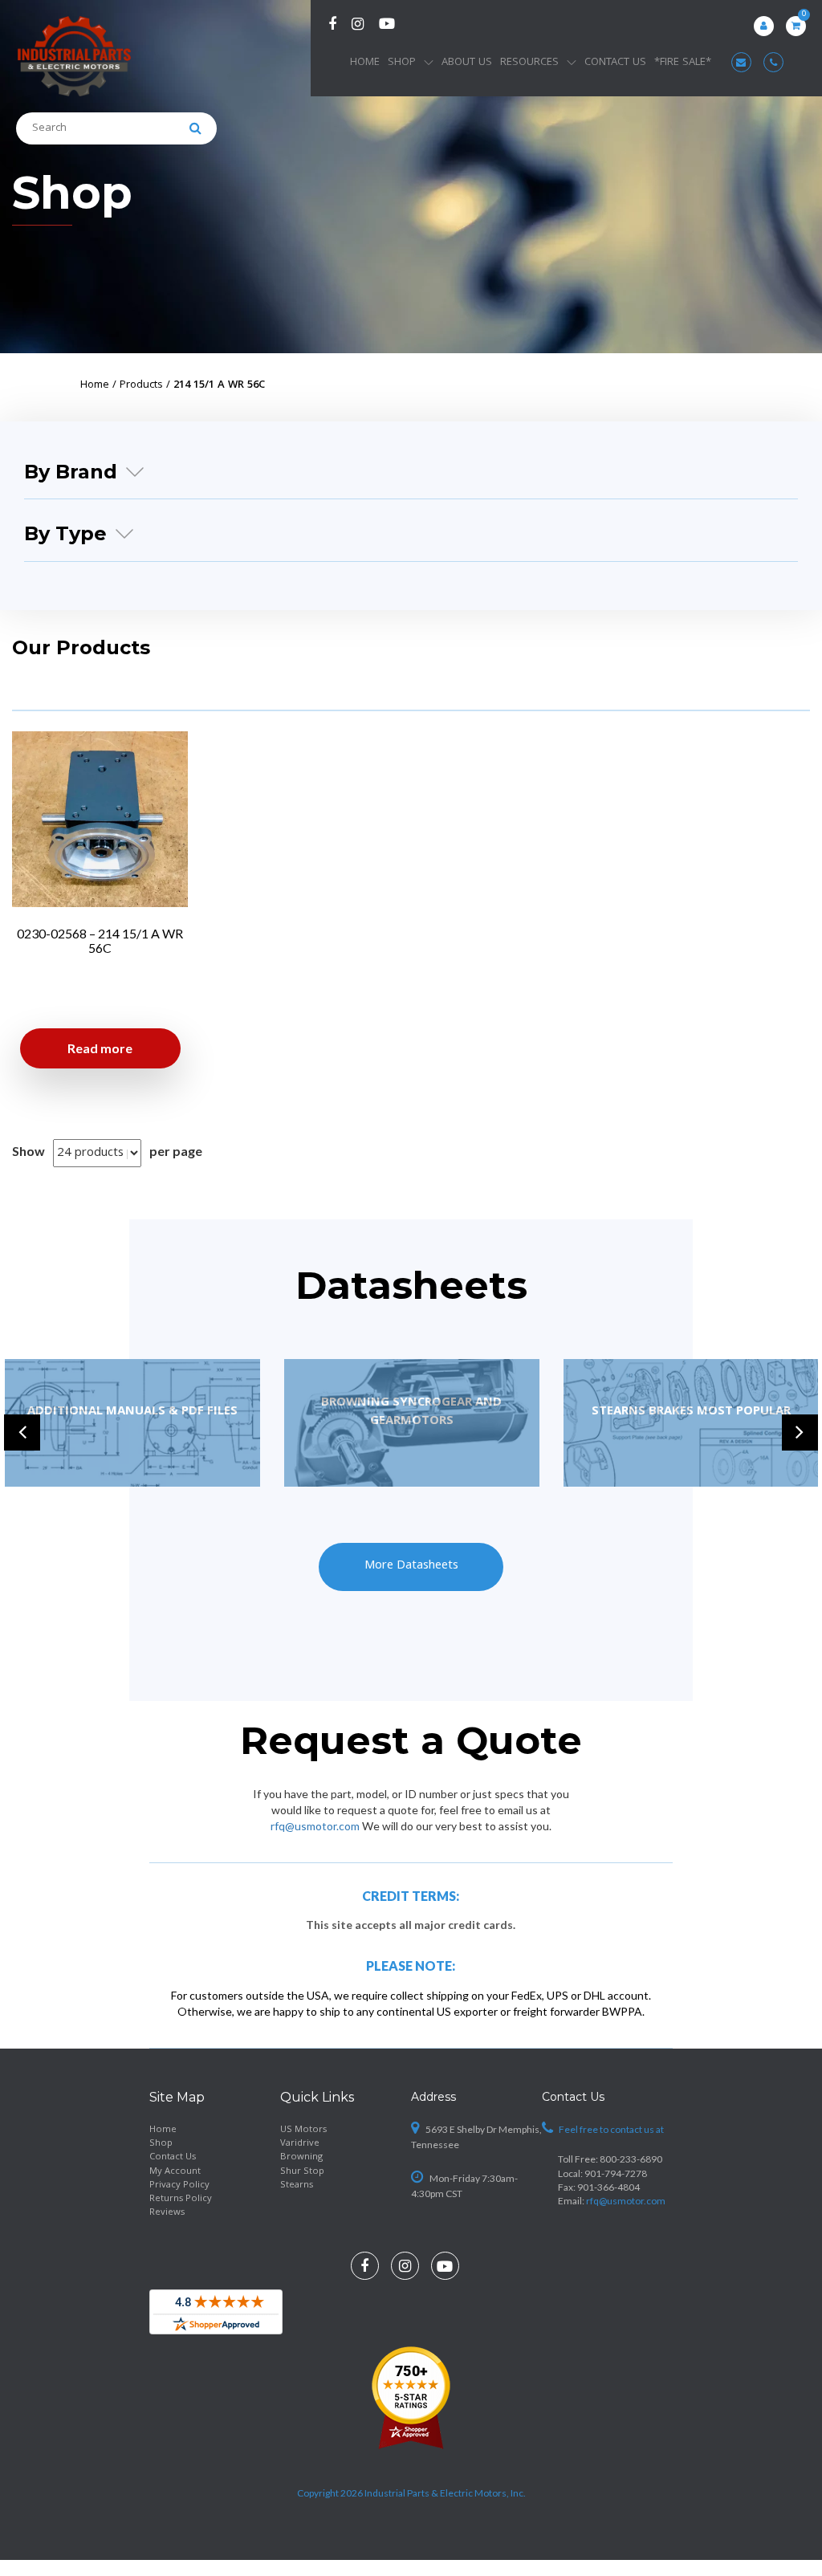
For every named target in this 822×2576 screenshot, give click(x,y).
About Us (467, 63)
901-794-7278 (616, 2173)
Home (365, 63)
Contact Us (615, 63)
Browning (301, 2157)
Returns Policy (181, 2199)
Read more (100, 1048)
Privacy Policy (179, 2185)
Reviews (167, 2213)
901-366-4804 (608, 2187)
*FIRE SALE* (683, 63)
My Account (175, 2172)
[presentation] (22, 1432)
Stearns (297, 2185)
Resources (529, 63)
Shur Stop (302, 2172)
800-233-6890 (631, 2159)
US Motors (303, 2130)
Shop (402, 63)
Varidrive (300, 2144)
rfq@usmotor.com (315, 1826)
